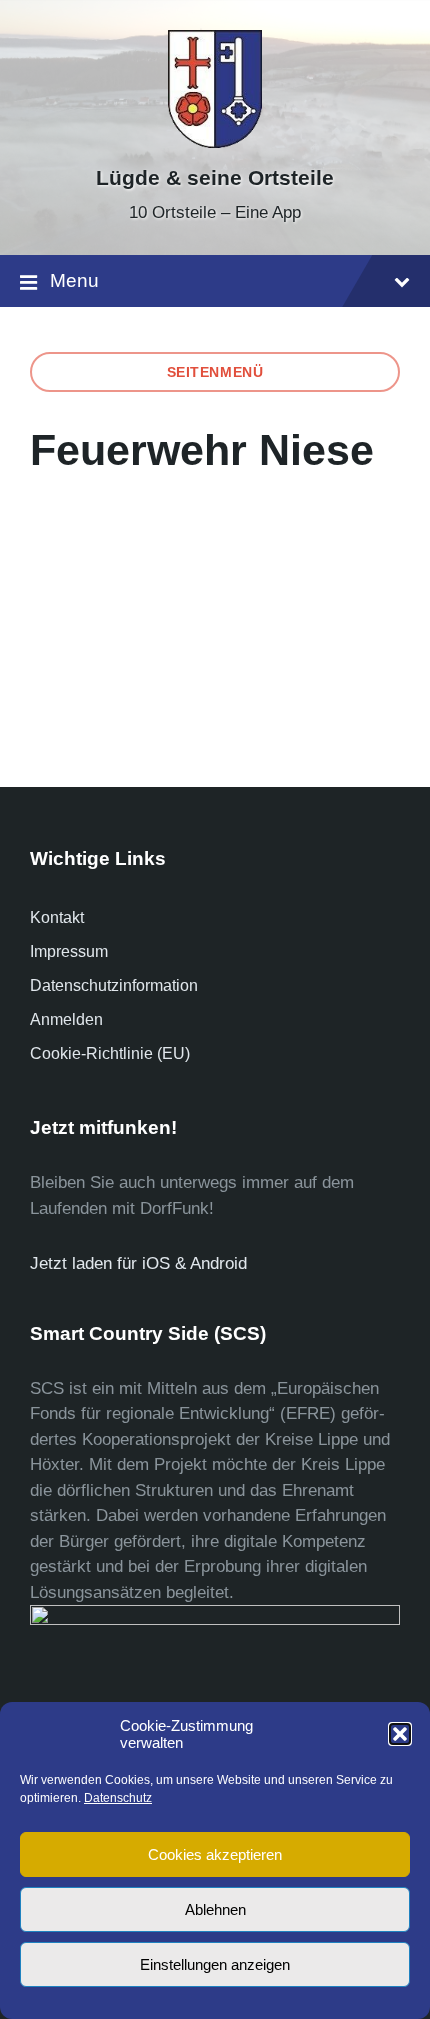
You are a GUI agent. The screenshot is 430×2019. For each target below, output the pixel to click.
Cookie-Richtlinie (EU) (110, 1053)
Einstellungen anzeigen (215, 1964)
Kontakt (57, 917)
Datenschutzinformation (114, 985)
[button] (400, 1734)
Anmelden (66, 1019)
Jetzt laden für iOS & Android (138, 1263)
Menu (74, 280)
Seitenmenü (215, 372)
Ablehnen (215, 1909)
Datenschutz (118, 1798)
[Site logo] (215, 142)
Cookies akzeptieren (215, 1854)
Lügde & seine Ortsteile (215, 178)
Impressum (69, 951)
